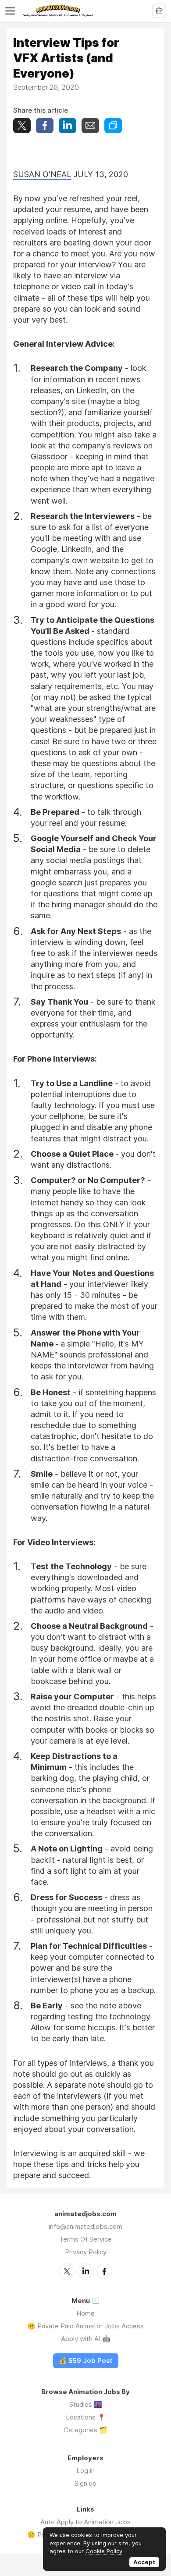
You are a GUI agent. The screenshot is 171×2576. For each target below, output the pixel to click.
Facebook (104, 2271)
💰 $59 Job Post (86, 2361)
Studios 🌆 (86, 2404)
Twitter (67, 2271)
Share (45, 126)
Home (85, 2313)
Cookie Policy (104, 2551)
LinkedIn (85, 2271)
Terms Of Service (85, 2239)
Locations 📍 (86, 2417)
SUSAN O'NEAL (42, 174)
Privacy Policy (86, 2252)
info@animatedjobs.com (85, 2226)
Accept (144, 2562)
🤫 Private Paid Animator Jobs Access (85, 2326)
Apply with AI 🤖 (86, 2339)
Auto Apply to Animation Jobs (85, 2522)
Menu (12, 11)
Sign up (85, 2483)
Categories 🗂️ (85, 2430)
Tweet (22, 126)
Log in (85, 2471)
